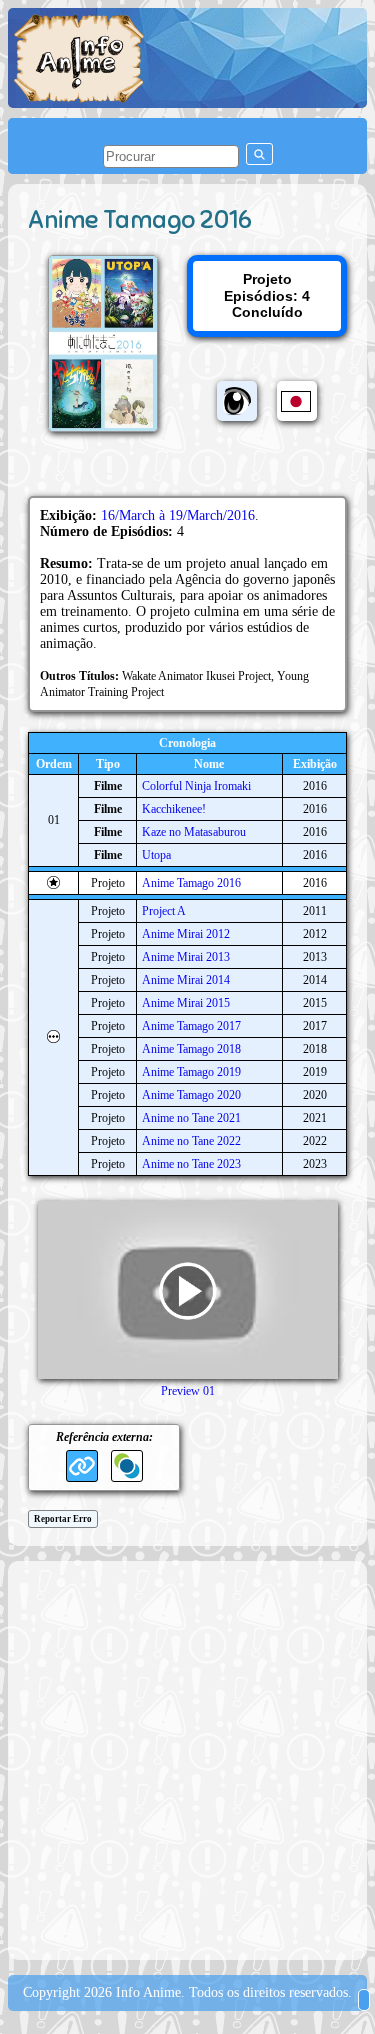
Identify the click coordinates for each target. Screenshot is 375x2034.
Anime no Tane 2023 (191, 1164)
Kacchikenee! (174, 809)
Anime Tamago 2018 (191, 1049)
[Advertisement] (187, 1758)
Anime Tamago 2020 (191, 1095)
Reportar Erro (63, 1519)
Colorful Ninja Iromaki (196, 786)
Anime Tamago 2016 (191, 883)
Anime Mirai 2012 (186, 934)
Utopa (156, 855)
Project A (164, 911)
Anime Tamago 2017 (191, 1026)
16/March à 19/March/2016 (178, 515)
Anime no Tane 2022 (191, 1141)
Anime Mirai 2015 (186, 1003)
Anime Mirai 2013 (186, 957)
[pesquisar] (259, 154)
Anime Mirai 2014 (186, 980)
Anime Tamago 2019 (191, 1072)
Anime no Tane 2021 (191, 1118)
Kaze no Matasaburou (194, 832)
